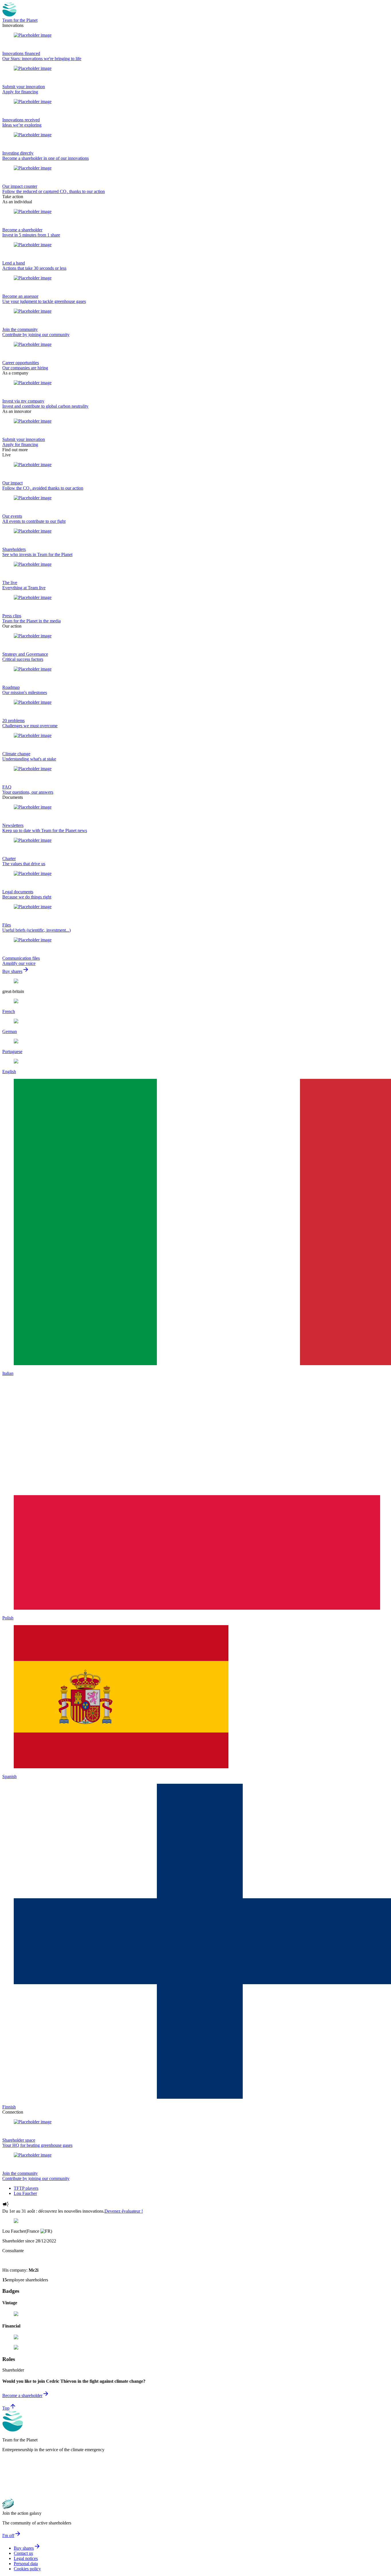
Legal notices (26, 2558)
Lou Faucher (25, 2193)
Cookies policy (27, 2569)
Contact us (23, 2553)
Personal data (26, 2564)
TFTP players (26, 2188)
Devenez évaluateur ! (124, 2211)
